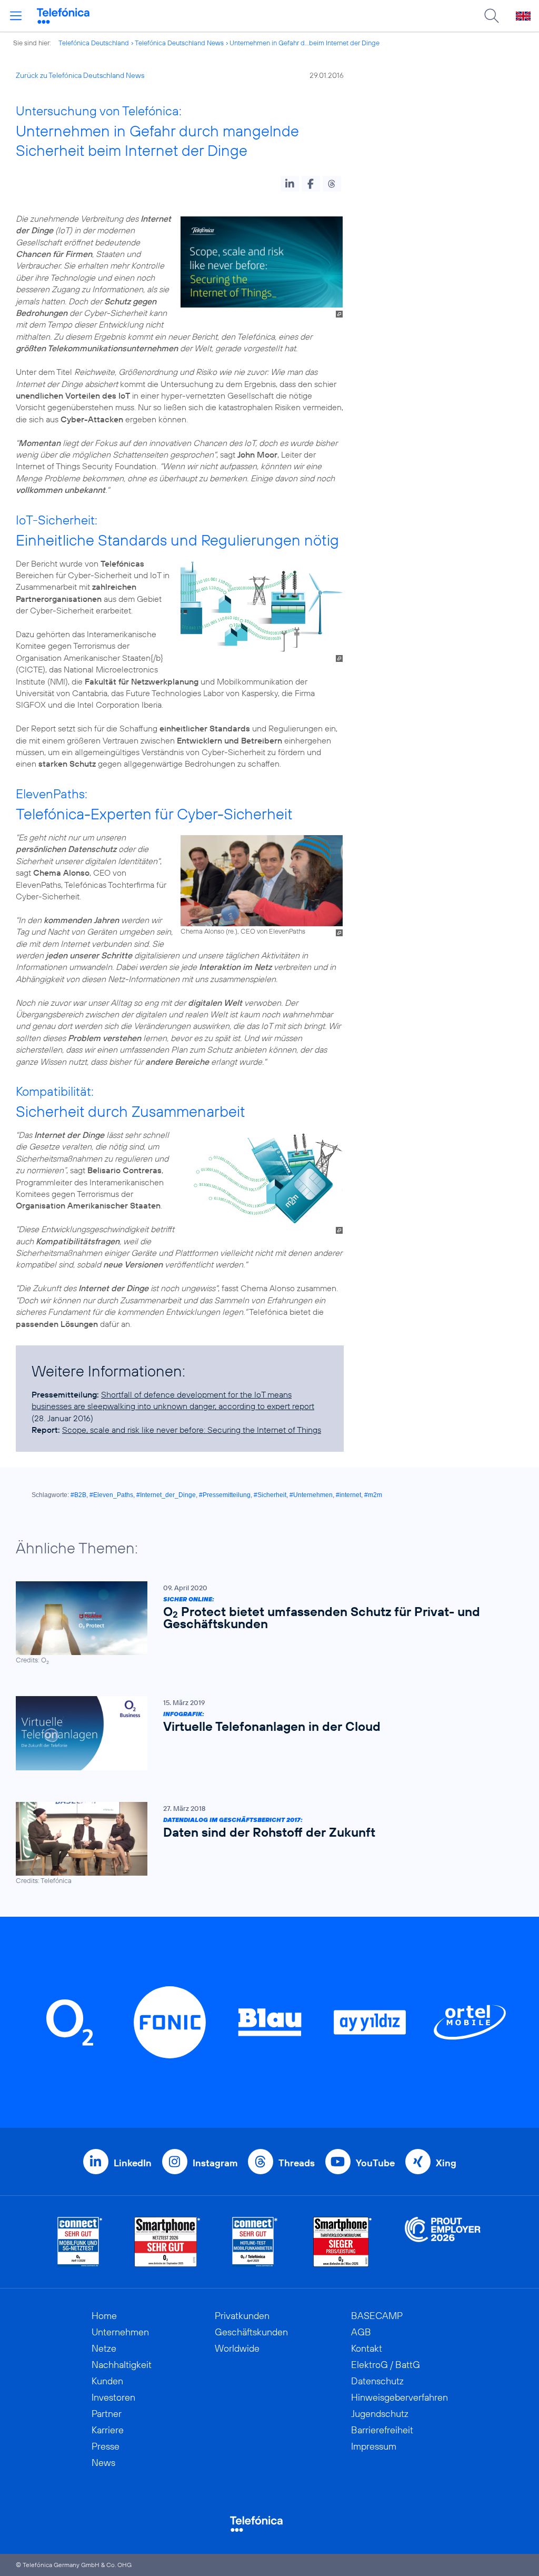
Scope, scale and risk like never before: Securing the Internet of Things (192, 1430)
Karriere (108, 2430)
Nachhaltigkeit (122, 2365)
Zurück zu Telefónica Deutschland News (80, 75)
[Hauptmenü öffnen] (16, 16)
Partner (107, 2414)
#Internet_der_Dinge (166, 1495)
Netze (104, 2348)
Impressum (374, 2446)
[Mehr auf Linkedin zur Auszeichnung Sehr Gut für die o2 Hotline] (255, 2242)
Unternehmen (120, 2332)
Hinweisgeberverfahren (400, 2397)
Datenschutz (377, 2381)
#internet (348, 1495)
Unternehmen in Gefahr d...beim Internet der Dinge (305, 43)
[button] (290, 184)
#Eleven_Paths (111, 1495)
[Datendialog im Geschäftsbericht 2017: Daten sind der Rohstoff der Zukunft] (264, 1844)
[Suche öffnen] (492, 16)
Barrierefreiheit (382, 2430)
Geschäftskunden (251, 2332)
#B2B (78, 1495)
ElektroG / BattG (386, 2365)
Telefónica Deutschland (94, 43)
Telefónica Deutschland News (179, 43)
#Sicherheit (270, 1495)
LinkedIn (133, 2163)
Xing (446, 2163)
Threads (297, 2163)
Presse (106, 2446)
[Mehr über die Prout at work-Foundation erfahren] (443, 2242)
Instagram (215, 2163)
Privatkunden (242, 2316)
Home (104, 2316)
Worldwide (237, 2348)
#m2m (373, 1495)
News (103, 2463)
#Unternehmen (311, 1495)
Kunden (107, 2381)
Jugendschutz (380, 2414)
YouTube (375, 2163)
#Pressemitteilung (225, 1495)
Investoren (113, 2397)
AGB (361, 2332)
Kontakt (367, 2348)
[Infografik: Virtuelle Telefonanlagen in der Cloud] (264, 1733)
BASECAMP (377, 2316)
